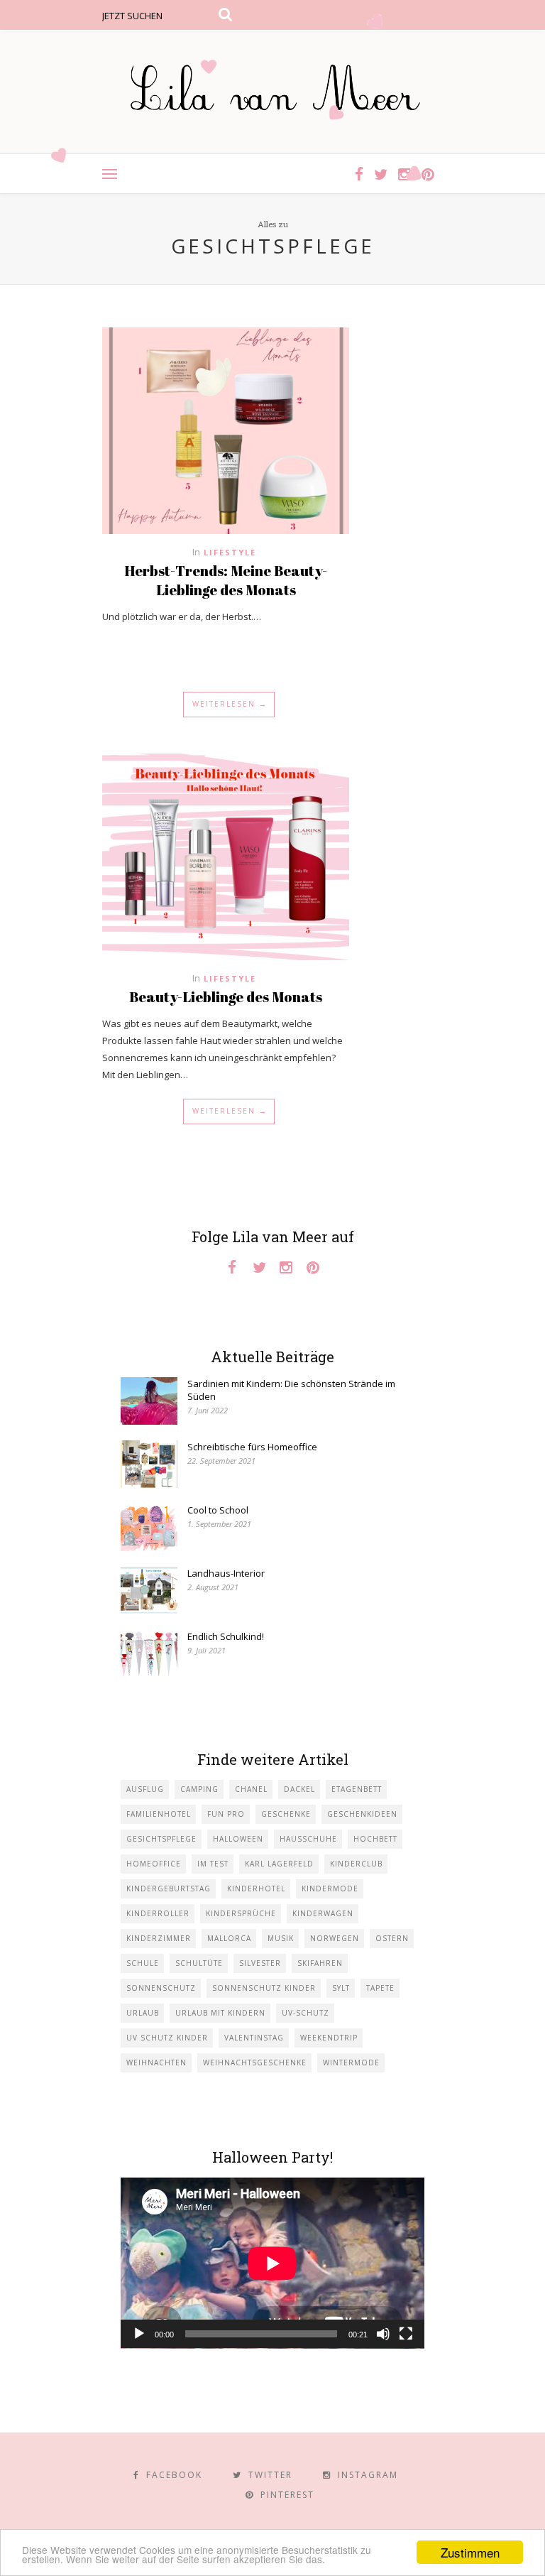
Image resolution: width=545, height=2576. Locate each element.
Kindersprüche (241, 1913)
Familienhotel (159, 1814)
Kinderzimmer (159, 1938)
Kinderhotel (256, 1888)
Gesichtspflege (161, 1839)
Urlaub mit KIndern (220, 2013)
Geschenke (286, 1814)
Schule (143, 1963)
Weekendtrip (329, 2038)
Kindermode (330, 1888)
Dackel (299, 1789)
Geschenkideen (362, 1814)
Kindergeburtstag (169, 1888)
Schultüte (199, 1963)
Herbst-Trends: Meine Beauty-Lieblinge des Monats (226, 580)
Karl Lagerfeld (279, 1864)
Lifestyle (230, 552)
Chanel (251, 1789)
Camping (199, 1789)
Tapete (380, 1988)
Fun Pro (226, 1814)
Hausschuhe (308, 1839)
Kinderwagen (323, 1913)
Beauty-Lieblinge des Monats (226, 997)
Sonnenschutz (161, 1988)
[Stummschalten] (383, 2334)
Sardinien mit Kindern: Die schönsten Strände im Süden (291, 1390)
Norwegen (335, 1938)
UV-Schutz (305, 2013)
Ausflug (145, 1789)
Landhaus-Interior (226, 1573)
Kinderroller (158, 1913)
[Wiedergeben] (139, 2334)
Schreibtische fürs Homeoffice (252, 1447)
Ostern (392, 1938)
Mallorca (229, 1938)
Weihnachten (156, 2063)
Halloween (238, 1839)
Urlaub (143, 2013)
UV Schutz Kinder (167, 2038)
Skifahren (320, 1963)
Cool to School (218, 1510)
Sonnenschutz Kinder (264, 1988)
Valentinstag (254, 2038)
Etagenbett (357, 1789)
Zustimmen (470, 2552)
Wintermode (351, 2063)
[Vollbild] (406, 2334)
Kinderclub (356, 1864)
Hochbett (375, 1839)
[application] (272, 2263)
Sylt (341, 1988)
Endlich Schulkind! (226, 1636)
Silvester (260, 1963)
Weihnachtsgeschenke (255, 2063)
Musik (281, 1938)
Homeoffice (154, 1864)
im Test (213, 1864)
